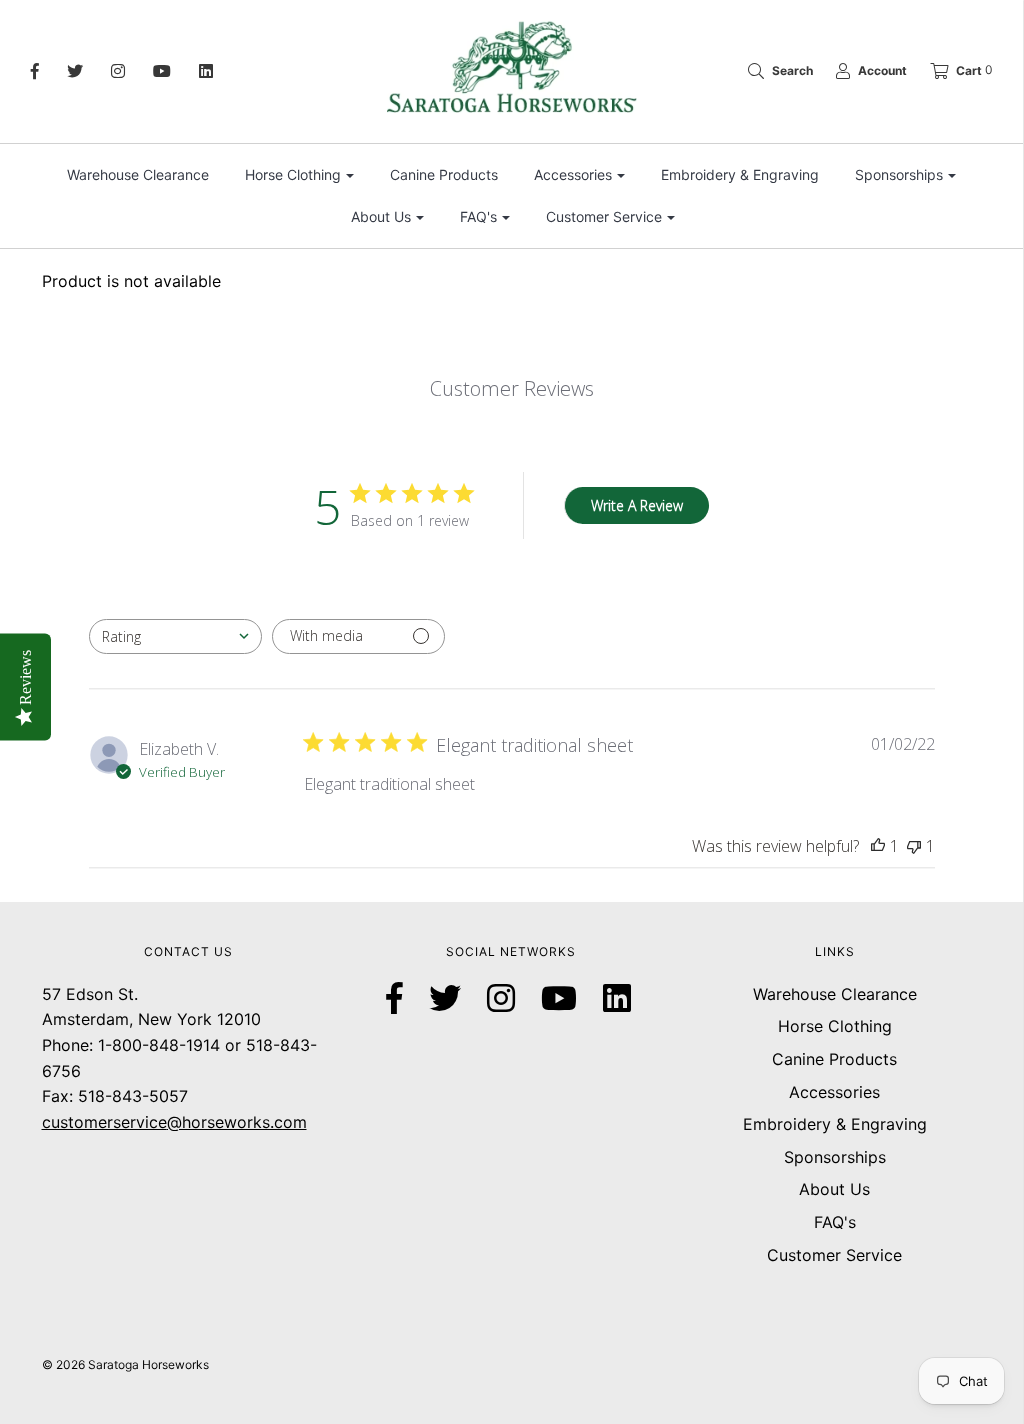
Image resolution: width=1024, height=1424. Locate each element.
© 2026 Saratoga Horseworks (125, 1364)
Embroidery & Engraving (740, 174)
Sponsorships (835, 1157)
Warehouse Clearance (138, 174)
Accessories (834, 1092)
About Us (834, 1189)
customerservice (104, 1122)
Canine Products (444, 174)
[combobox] (175, 636)
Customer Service (834, 1255)
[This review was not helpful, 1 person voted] (914, 846)
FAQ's (835, 1222)
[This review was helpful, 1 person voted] (878, 846)
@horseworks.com (237, 1122)
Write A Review (637, 505)
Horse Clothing (835, 1026)
